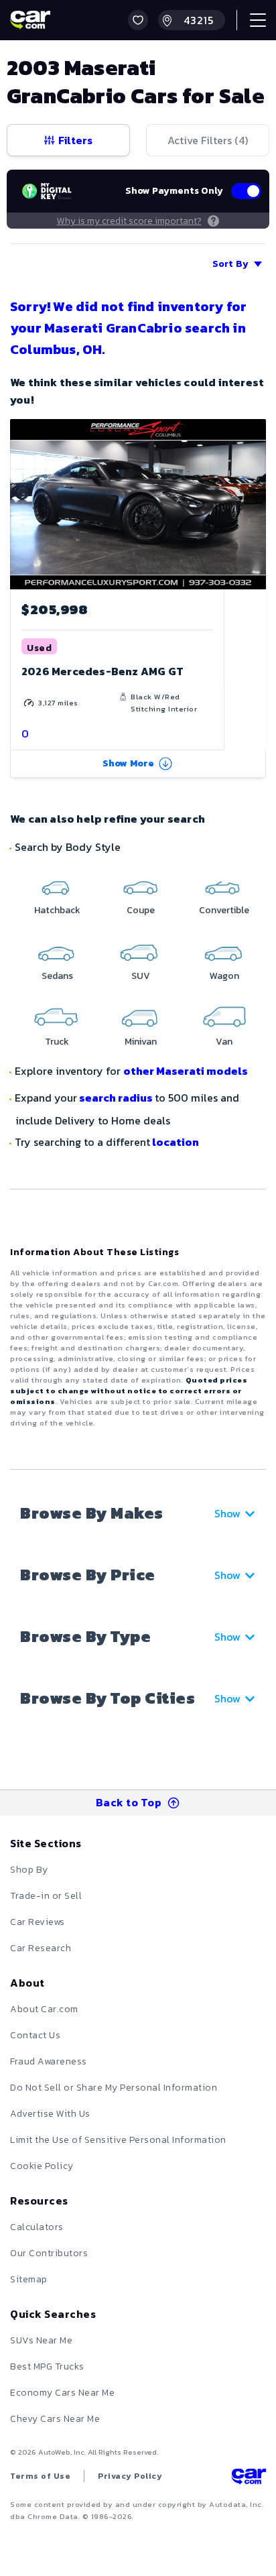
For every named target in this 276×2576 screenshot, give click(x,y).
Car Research (41, 1948)
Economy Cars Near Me (62, 2393)
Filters (75, 140)
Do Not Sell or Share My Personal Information (114, 2088)
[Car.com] (30, 20)
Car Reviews (38, 1922)
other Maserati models (186, 1071)
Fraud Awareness (49, 2061)
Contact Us (35, 2035)
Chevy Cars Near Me (55, 2419)
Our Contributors (49, 2253)
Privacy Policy (130, 2476)
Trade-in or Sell (46, 1896)
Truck (57, 1042)
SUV (141, 976)
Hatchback (57, 910)
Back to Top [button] (129, 1802)
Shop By (29, 1870)
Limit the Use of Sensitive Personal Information (118, 2140)
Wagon (224, 976)
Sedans (57, 976)
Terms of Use (40, 2476)
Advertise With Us (50, 2114)
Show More (129, 763)
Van (224, 1042)
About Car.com (44, 2009)
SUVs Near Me (41, 2340)
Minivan (141, 1042)
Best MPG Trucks (47, 2366)
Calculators (37, 2227)
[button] (138, 20)
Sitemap (29, 2279)
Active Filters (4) (208, 140)
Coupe (141, 910)
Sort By (230, 264)
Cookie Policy (42, 2166)
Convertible (224, 910)
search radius (116, 1098)
